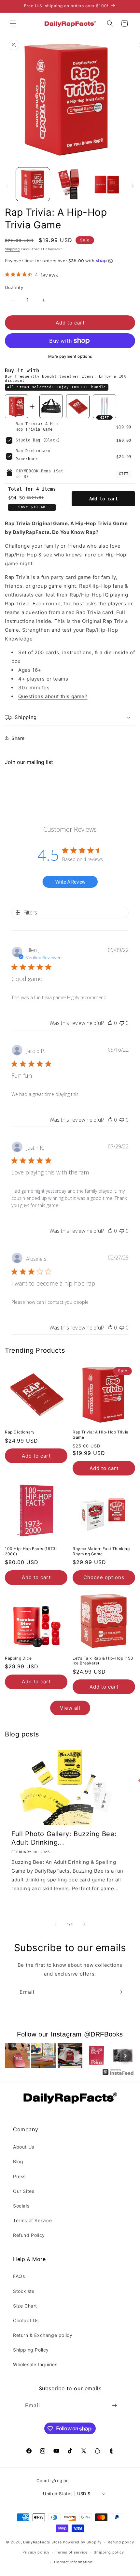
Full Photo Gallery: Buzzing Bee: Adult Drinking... (64, 1838)
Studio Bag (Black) (38, 440)
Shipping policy (109, 2552)
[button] (13, 23)
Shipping (12, 249)
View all (70, 1708)
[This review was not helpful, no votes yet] (122, 1023)
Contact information (73, 2562)
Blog (18, 2161)
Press (19, 2176)
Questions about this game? (53, 696)
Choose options (104, 1577)
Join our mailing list (29, 762)
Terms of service (71, 2552)
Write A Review (70, 882)
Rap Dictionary (33, 451)
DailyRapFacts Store (42, 2542)
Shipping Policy (31, 2350)
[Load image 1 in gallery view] (33, 184)
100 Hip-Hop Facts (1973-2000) (31, 1551)
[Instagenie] (118, 2074)
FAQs (19, 2276)
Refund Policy (29, 2235)
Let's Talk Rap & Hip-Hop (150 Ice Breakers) (103, 1661)
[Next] (125, 2056)
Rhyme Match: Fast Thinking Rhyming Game (101, 1551)
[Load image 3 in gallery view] (107, 184)
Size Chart (25, 2306)
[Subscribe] (120, 1992)
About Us (24, 2147)
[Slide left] (7, 186)
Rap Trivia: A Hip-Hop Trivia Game (101, 1435)
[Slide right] (133, 186)
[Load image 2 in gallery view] (70, 184)
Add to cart (104, 499)
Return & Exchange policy (43, 2335)
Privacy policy (36, 2552)
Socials (21, 2206)
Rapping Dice (18, 1658)
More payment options (70, 356)
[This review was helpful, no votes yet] (110, 1023)
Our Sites (24, 2191)
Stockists (24, 2291)
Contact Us (26, 2320)
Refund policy (121, 2542)
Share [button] (18, 738)
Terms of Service (33, 2220)
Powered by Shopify (82, 2542)
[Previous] (15, 2056)
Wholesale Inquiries (35, 2364)
